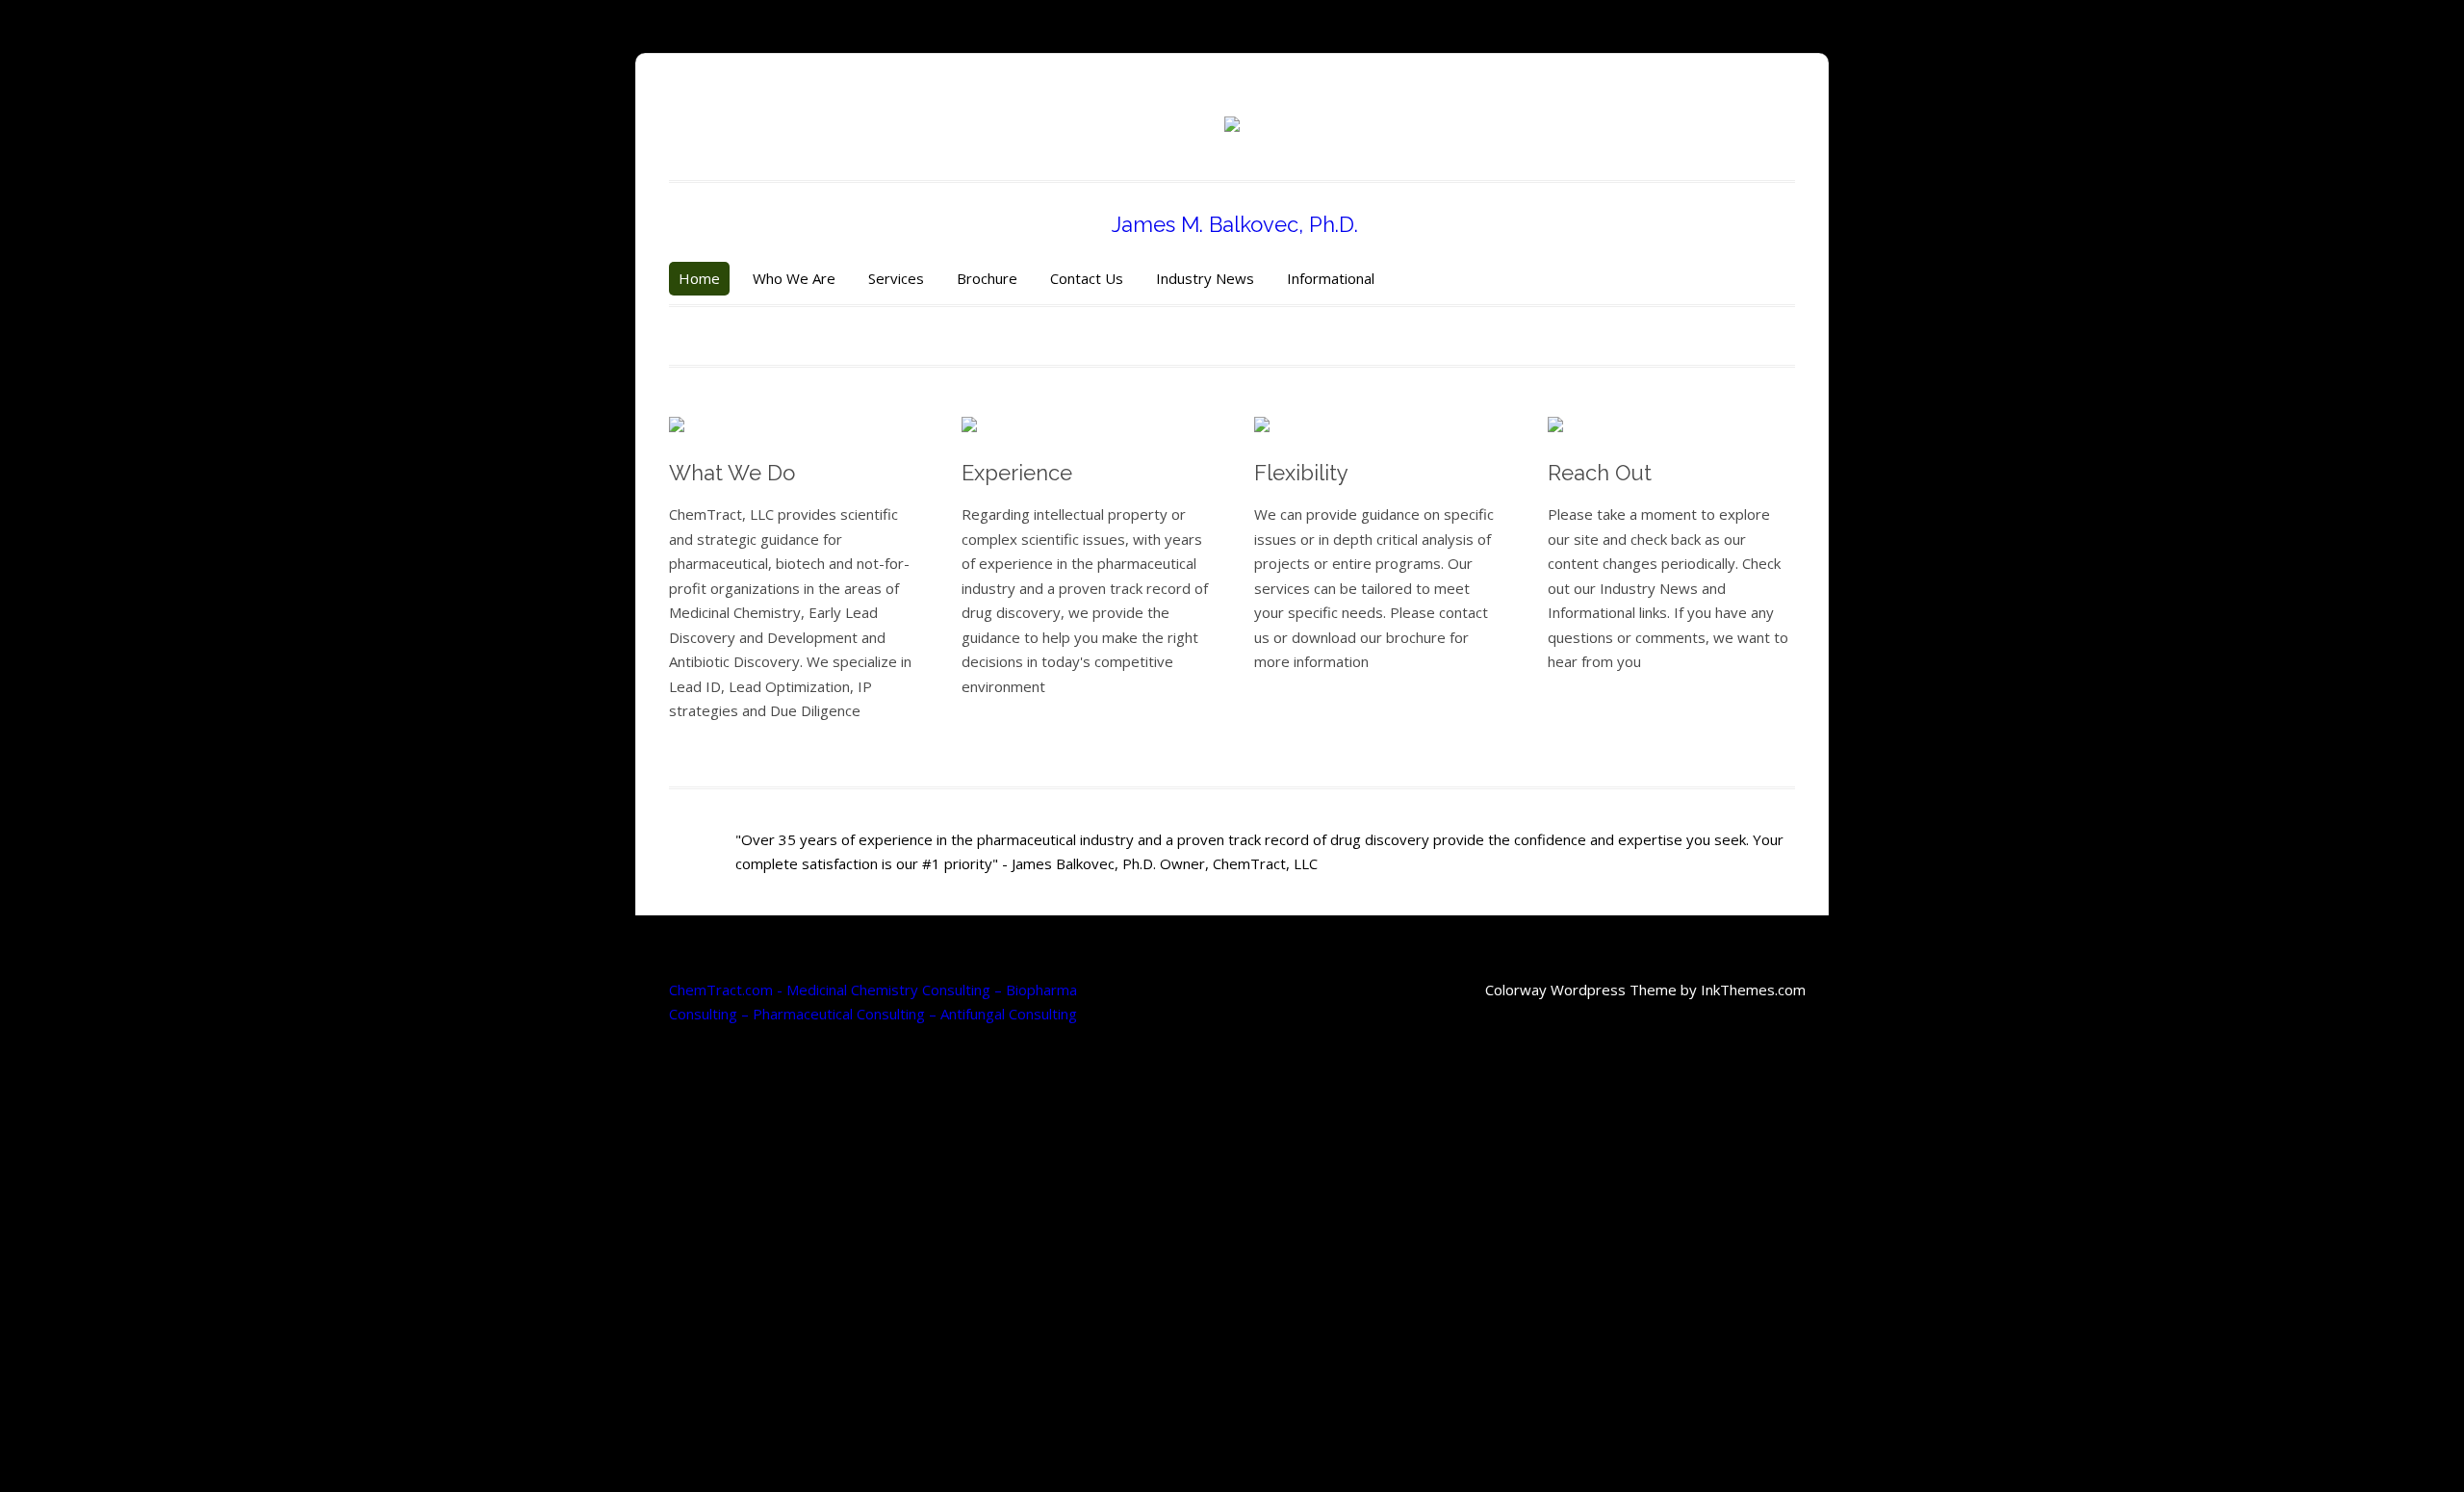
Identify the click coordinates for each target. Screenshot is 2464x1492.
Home (699, 278)
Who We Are (794, 278)
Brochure (987, 278)
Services (896, 278)
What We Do (732, 473)
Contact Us (1087, 278)
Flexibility (1301, 473)
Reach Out (1600, 473)
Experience (1017, 473)
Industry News (1205, 278)
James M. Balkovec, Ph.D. (1232, 224)
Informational (1331, 278)
